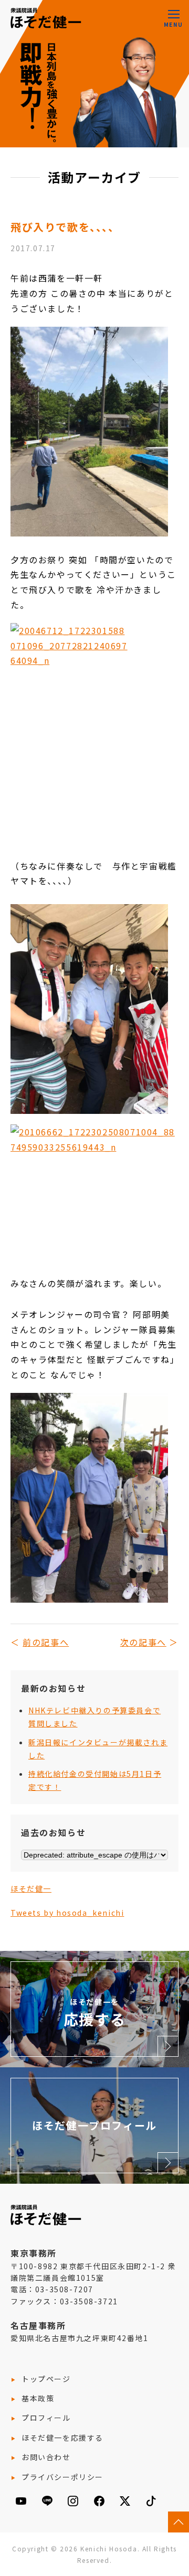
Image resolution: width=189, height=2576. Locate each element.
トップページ (46, 2379)
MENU (173, 24)
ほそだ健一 (31, 1888)
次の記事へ (143, 1642)
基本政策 (38, 2398)
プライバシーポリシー (62, 2477)
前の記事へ (46, 1642)
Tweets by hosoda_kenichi (67, 1913)
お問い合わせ (46, 2457)
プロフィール (46, 2418)
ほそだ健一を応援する (62, 2438)
